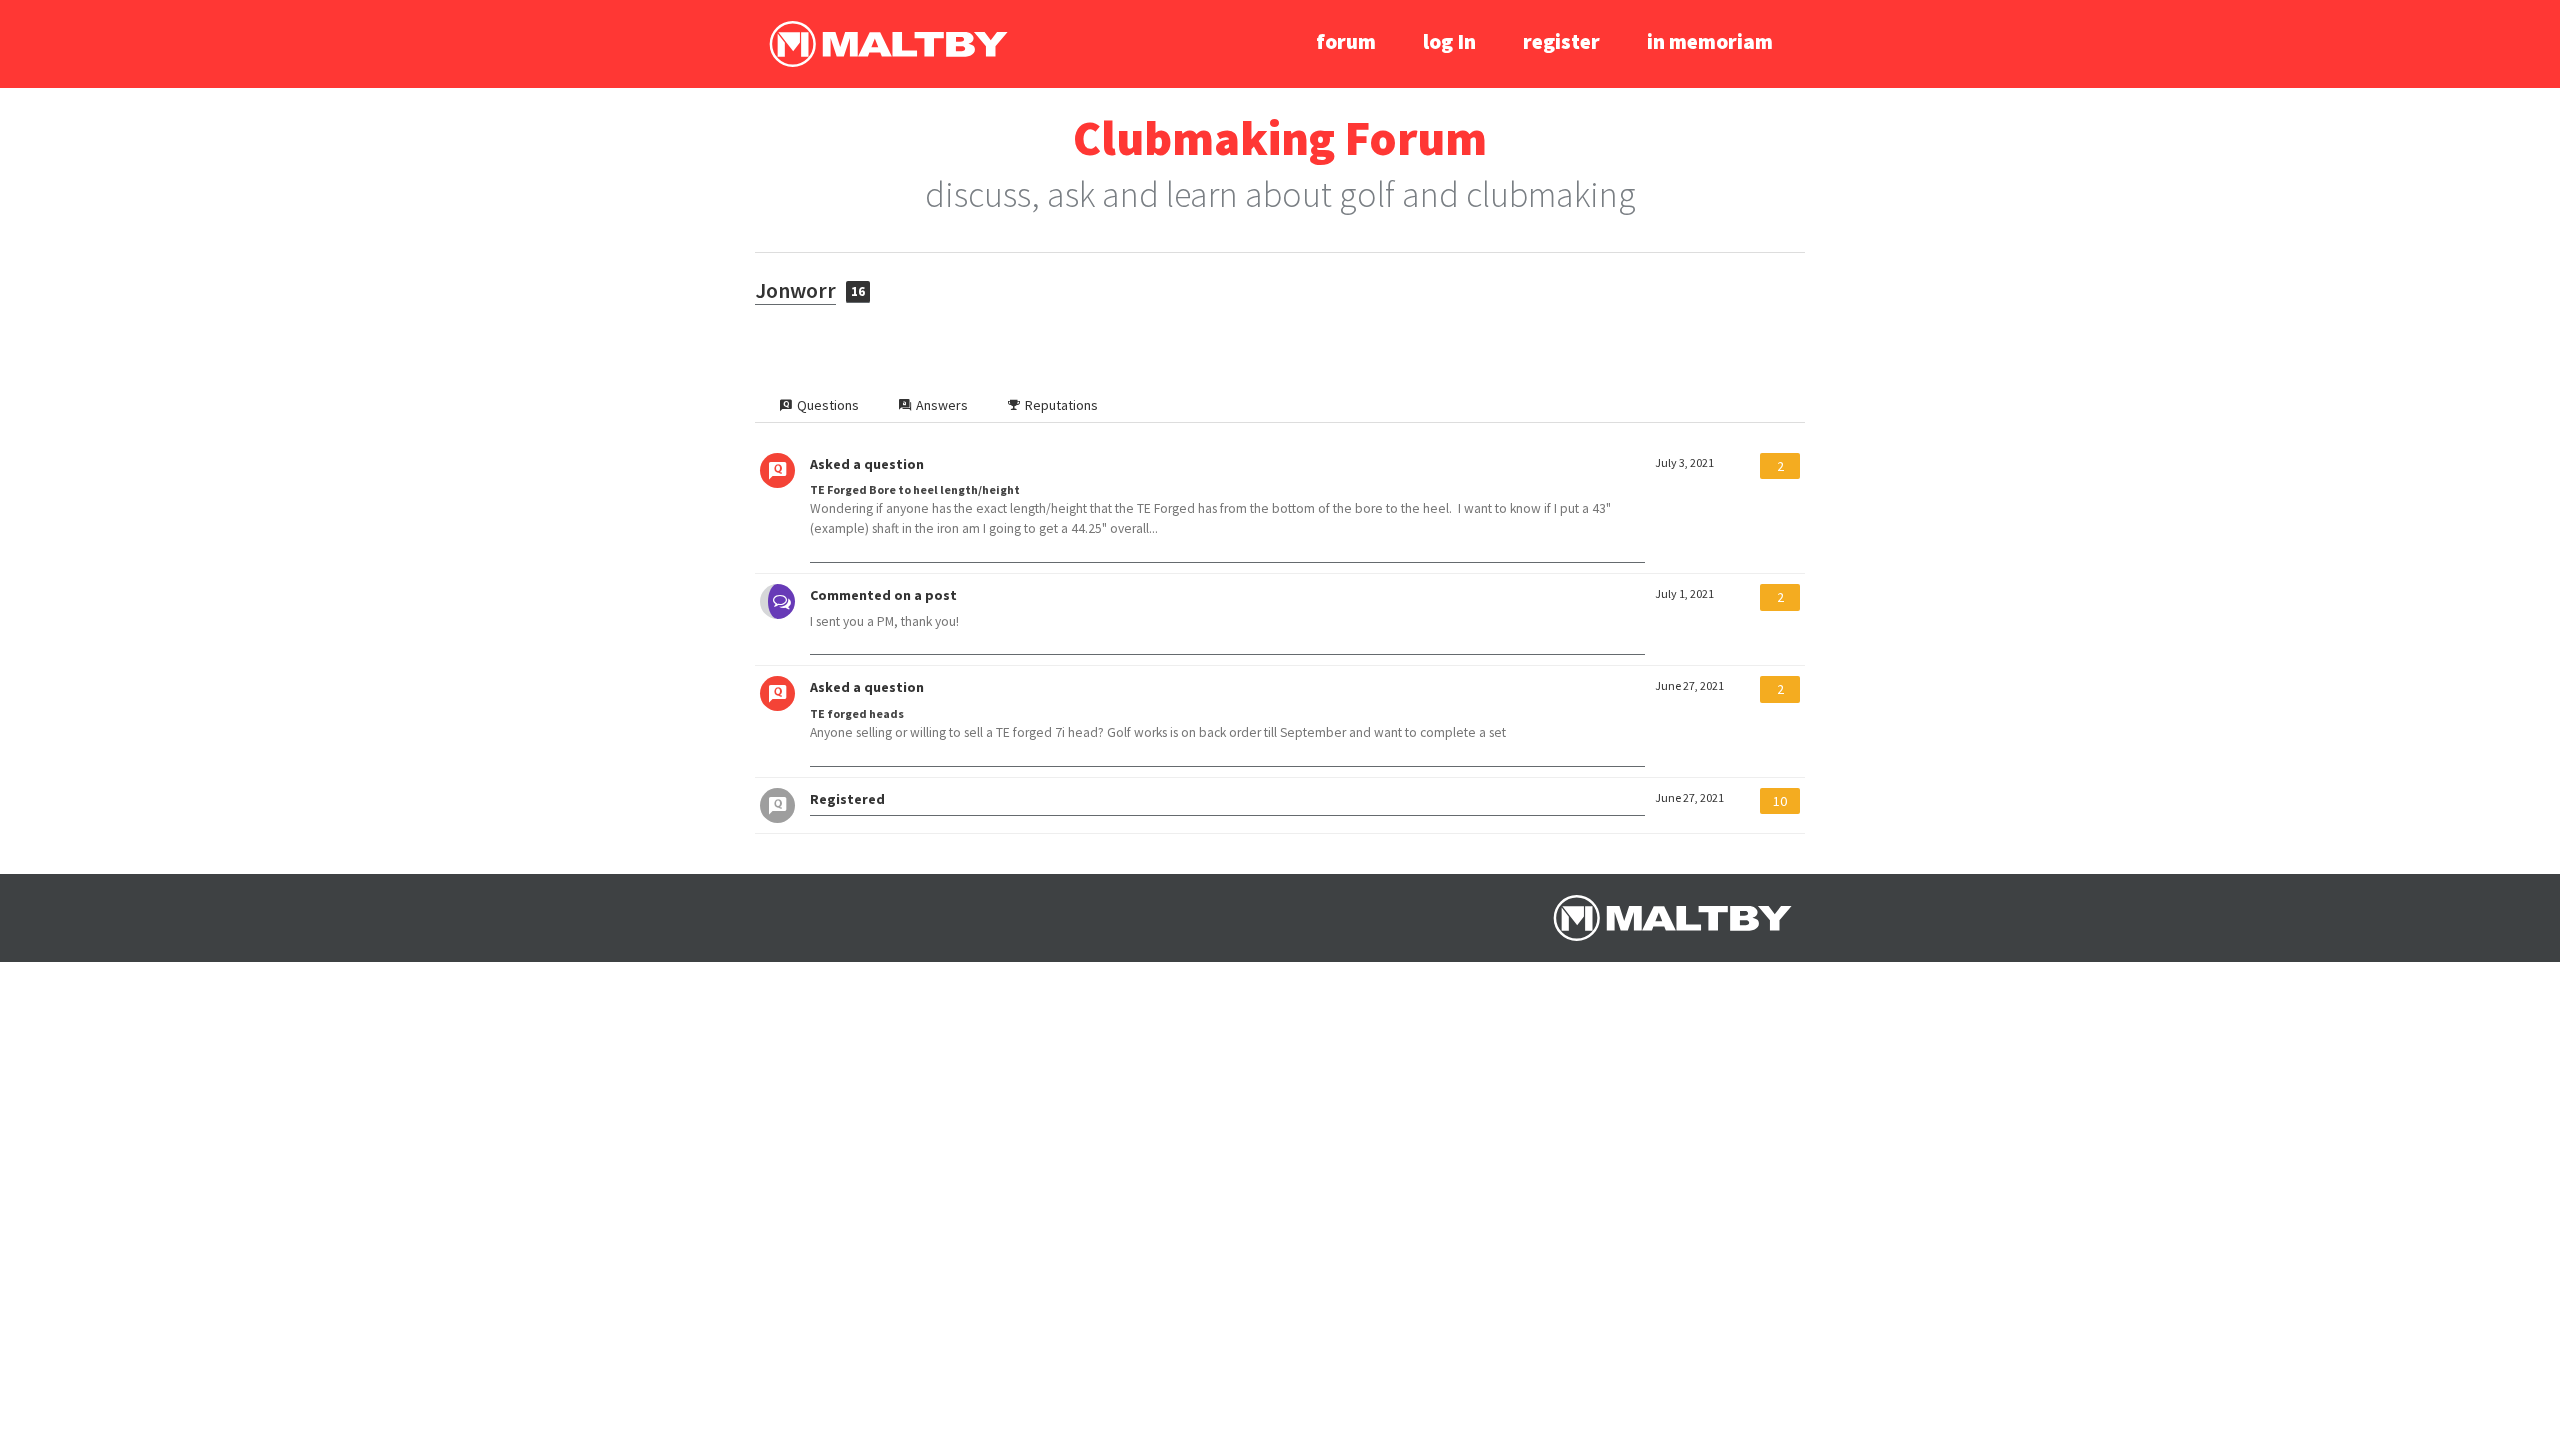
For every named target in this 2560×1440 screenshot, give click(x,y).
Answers (942, 405)
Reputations (1061, 405)
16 (858, 291)
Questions (828, 405)
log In (1449, 41)
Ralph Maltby (888, 44)
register (1561, 41)
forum (1346, 41)
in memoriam (1710, 41)
